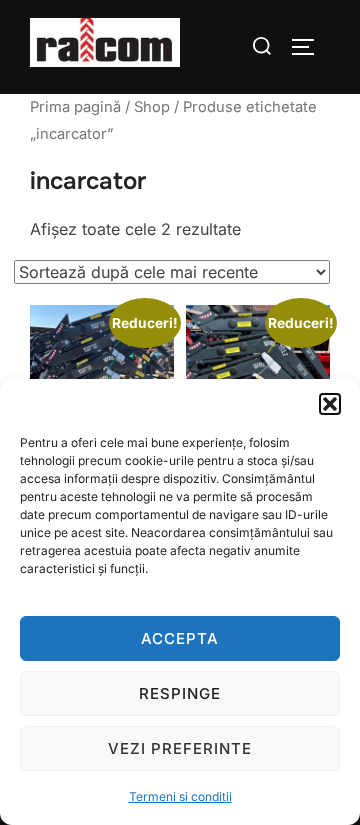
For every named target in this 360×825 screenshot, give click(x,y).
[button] (330, 404)
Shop (152, 107)
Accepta (180, 638)
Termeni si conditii (180, 796)
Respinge (180, 693)
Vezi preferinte (180, 748)
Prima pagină (75, 107)
